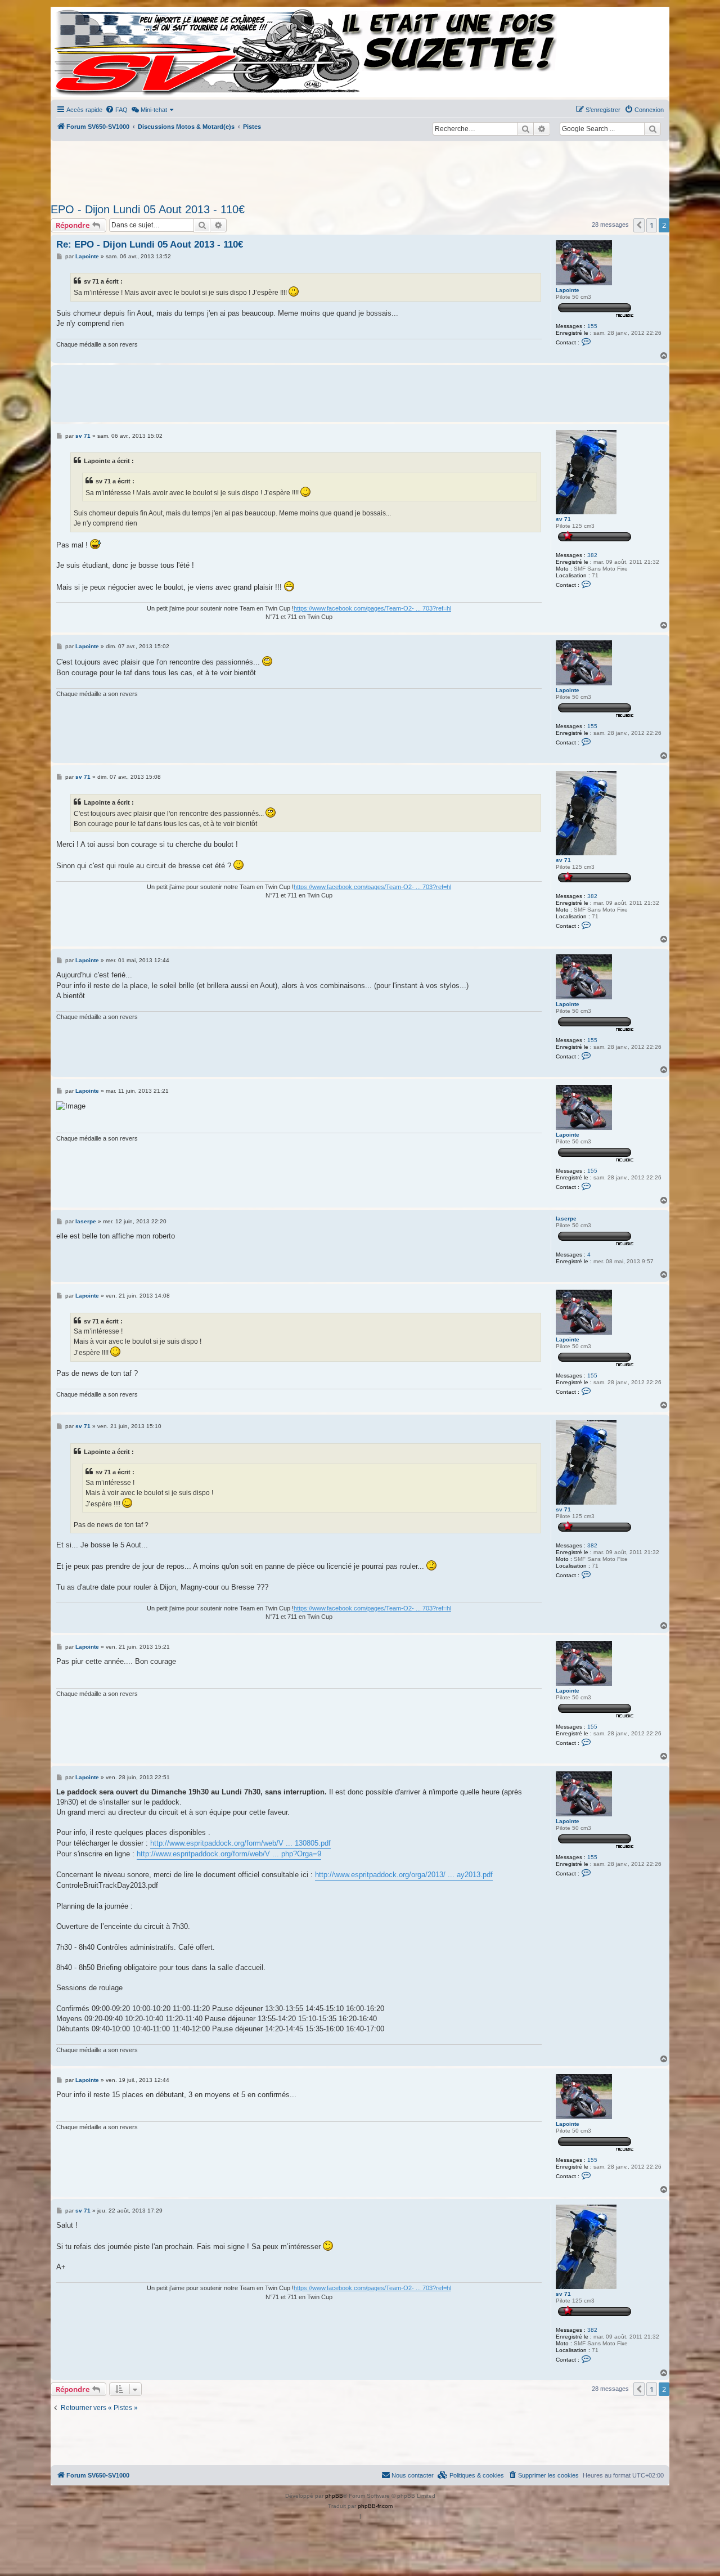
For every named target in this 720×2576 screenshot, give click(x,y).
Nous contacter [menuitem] (413, 2475)
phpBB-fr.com (375, 2506)
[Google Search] (652, 129)
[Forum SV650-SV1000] (102, 52)
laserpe (566, 1219)
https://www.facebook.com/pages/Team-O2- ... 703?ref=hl (372, 608)
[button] (639, 225)
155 (592, 326)
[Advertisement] (360, 169)
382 (592, 555)
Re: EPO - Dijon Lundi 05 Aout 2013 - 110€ (150, 244)
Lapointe (568, 290)
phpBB (334, 2496)
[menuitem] (116, 110)
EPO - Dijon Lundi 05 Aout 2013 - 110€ (148, 209)
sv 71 (563, 519)
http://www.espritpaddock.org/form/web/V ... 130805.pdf (240, 1843)
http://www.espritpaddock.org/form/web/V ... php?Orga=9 (229, 1854)
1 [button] (652, 225)
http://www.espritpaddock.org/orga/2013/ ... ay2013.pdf (404, 1875)
